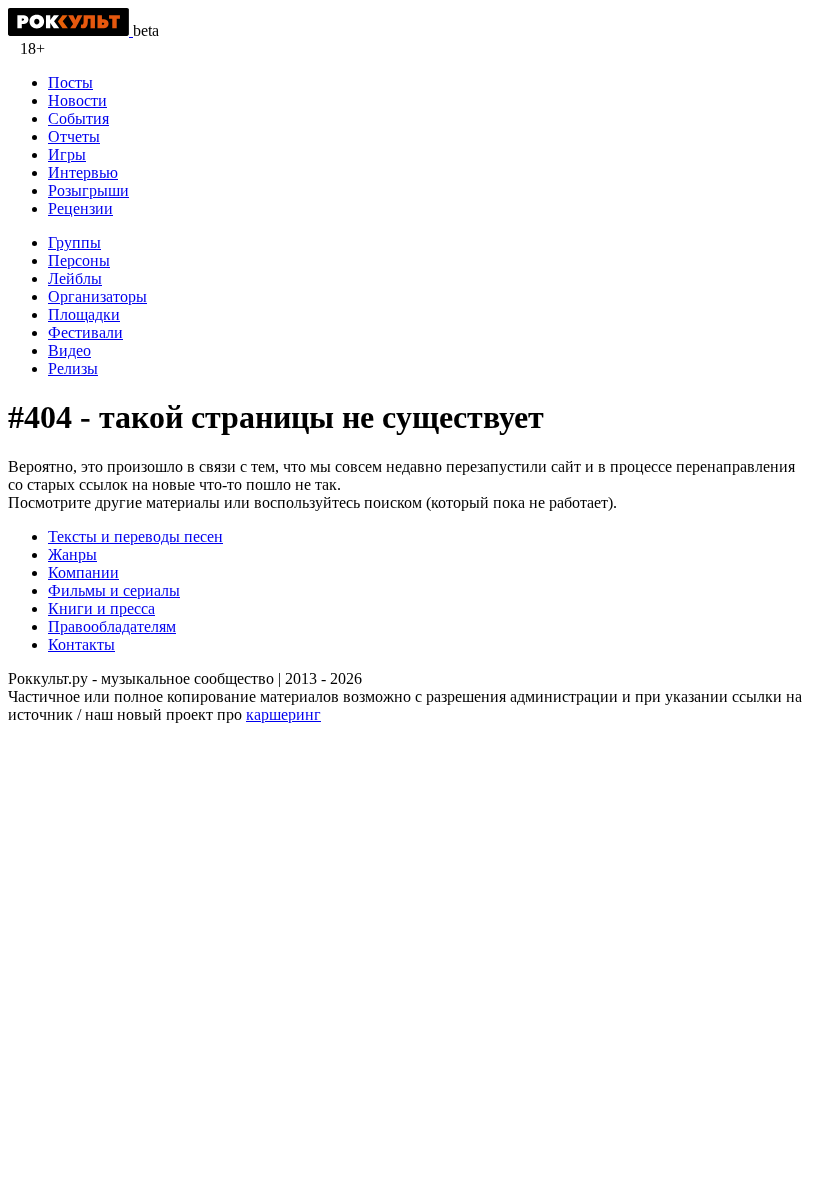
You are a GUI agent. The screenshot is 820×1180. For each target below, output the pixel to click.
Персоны (79, 260)
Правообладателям (112, 626)
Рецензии (80, 208)
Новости (77, 100)
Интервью (83, 172)
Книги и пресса (101, 608)
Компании (83, 572)
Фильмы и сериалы (114, 590)
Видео (69, 350)
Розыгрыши (88, 190)
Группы (74, 242)
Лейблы (75, 278)
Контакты (81, 644)
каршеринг (283, 714)
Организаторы (97, 296)
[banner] (70, 30)
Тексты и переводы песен (135, 536)
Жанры (72, 554)
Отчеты (74, 136)
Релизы (73, 368)
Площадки (84, 314)
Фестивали (85, 332)
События (78, 118)
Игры (67, 154)
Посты (70, 82)
